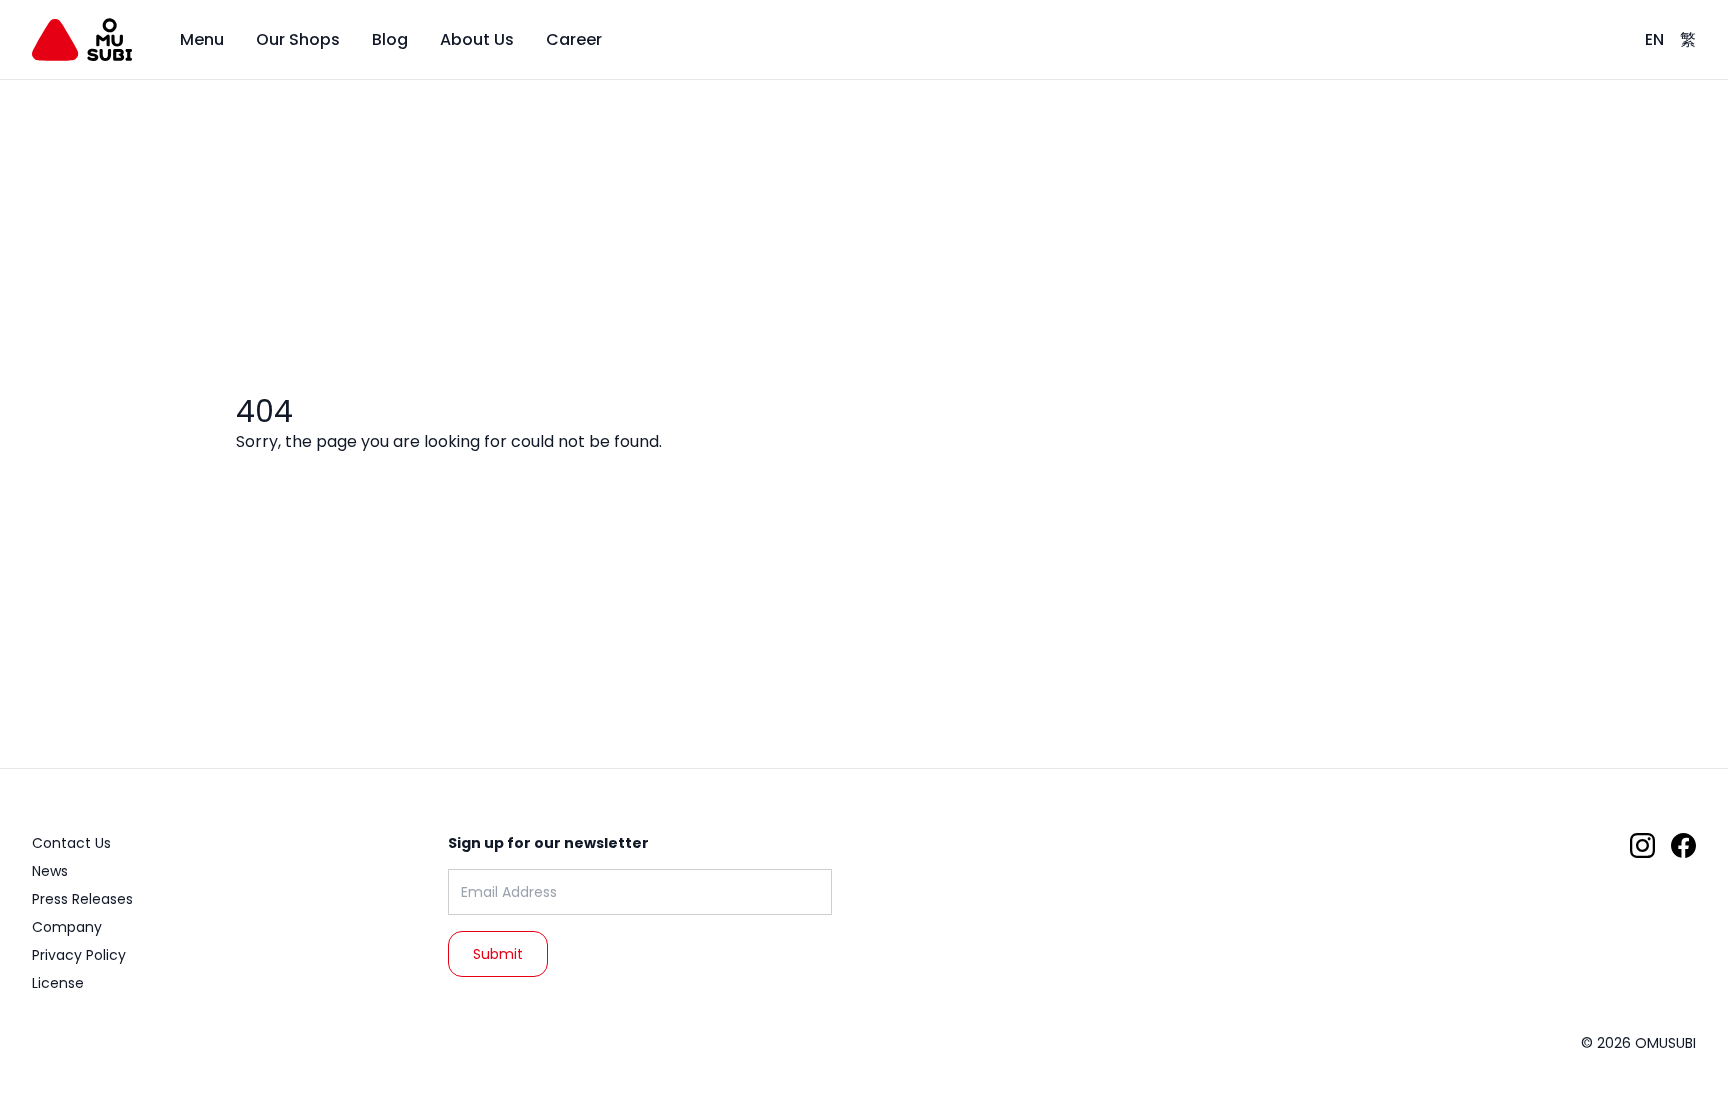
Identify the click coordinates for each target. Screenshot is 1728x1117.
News (50, 871)
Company (67, 927)
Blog (390, 39)
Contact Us (71, 843)
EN (1654, 39)
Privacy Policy (79, 955)
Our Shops (298, 39)
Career (574, 39)
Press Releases (82, 899)
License (58, 983)
